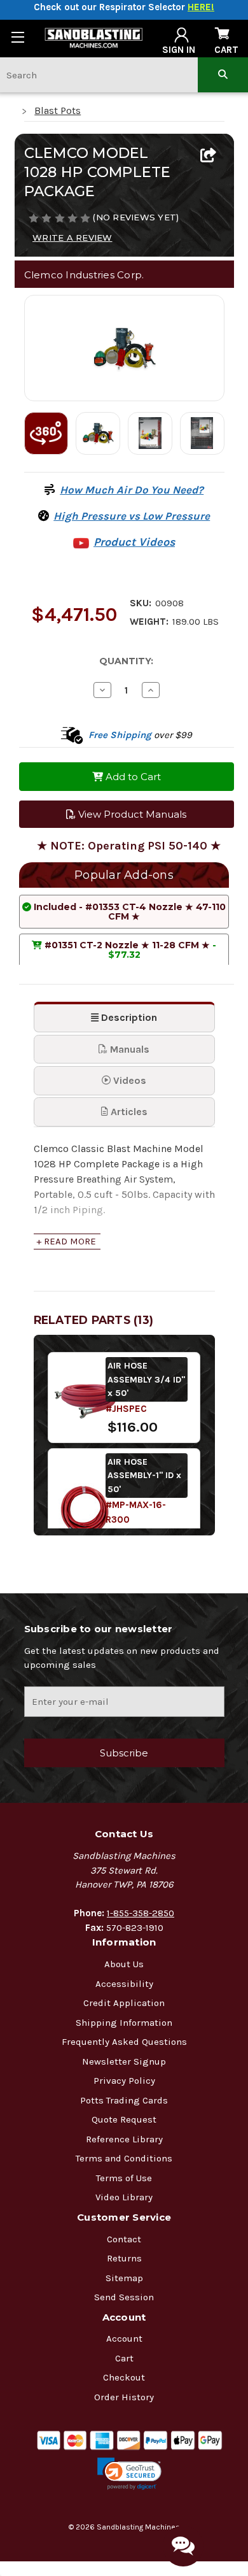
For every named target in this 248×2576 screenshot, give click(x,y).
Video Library (124, 2197)
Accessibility (124, 1984)
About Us (124, 1964)
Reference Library (124, 2139)
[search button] (223, 75)
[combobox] (99, 75)
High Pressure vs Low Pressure (132, 516)
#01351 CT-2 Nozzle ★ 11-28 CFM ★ (129, 950)
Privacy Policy (124, 2081)
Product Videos (134, 542)
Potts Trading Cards (124, 2100)
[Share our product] (208, 156)
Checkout (124, 2377)
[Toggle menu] (17, 37)
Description (128, 1017)
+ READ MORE (66, 1241)
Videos (128, 1080)
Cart (124, 2358)
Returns (124, 2258)
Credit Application (124, 2003)
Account (124, 2338)
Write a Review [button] (72, 238)
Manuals (128, 1049)
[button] (129, 2474)
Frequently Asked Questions (124, 2042)
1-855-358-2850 (141, 1913)
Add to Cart (132, 777)
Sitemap (124, 2278)
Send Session (124, 2297)
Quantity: (126, 661)
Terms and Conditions (124, 2158)
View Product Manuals (131, 814)
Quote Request (124, 2119)
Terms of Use (124, 2178)
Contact (124, 2239)
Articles (128, 1112)
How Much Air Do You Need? (132, 490)
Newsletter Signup (124, 2061)
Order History (124, 2397)
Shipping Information (124, 2023)
